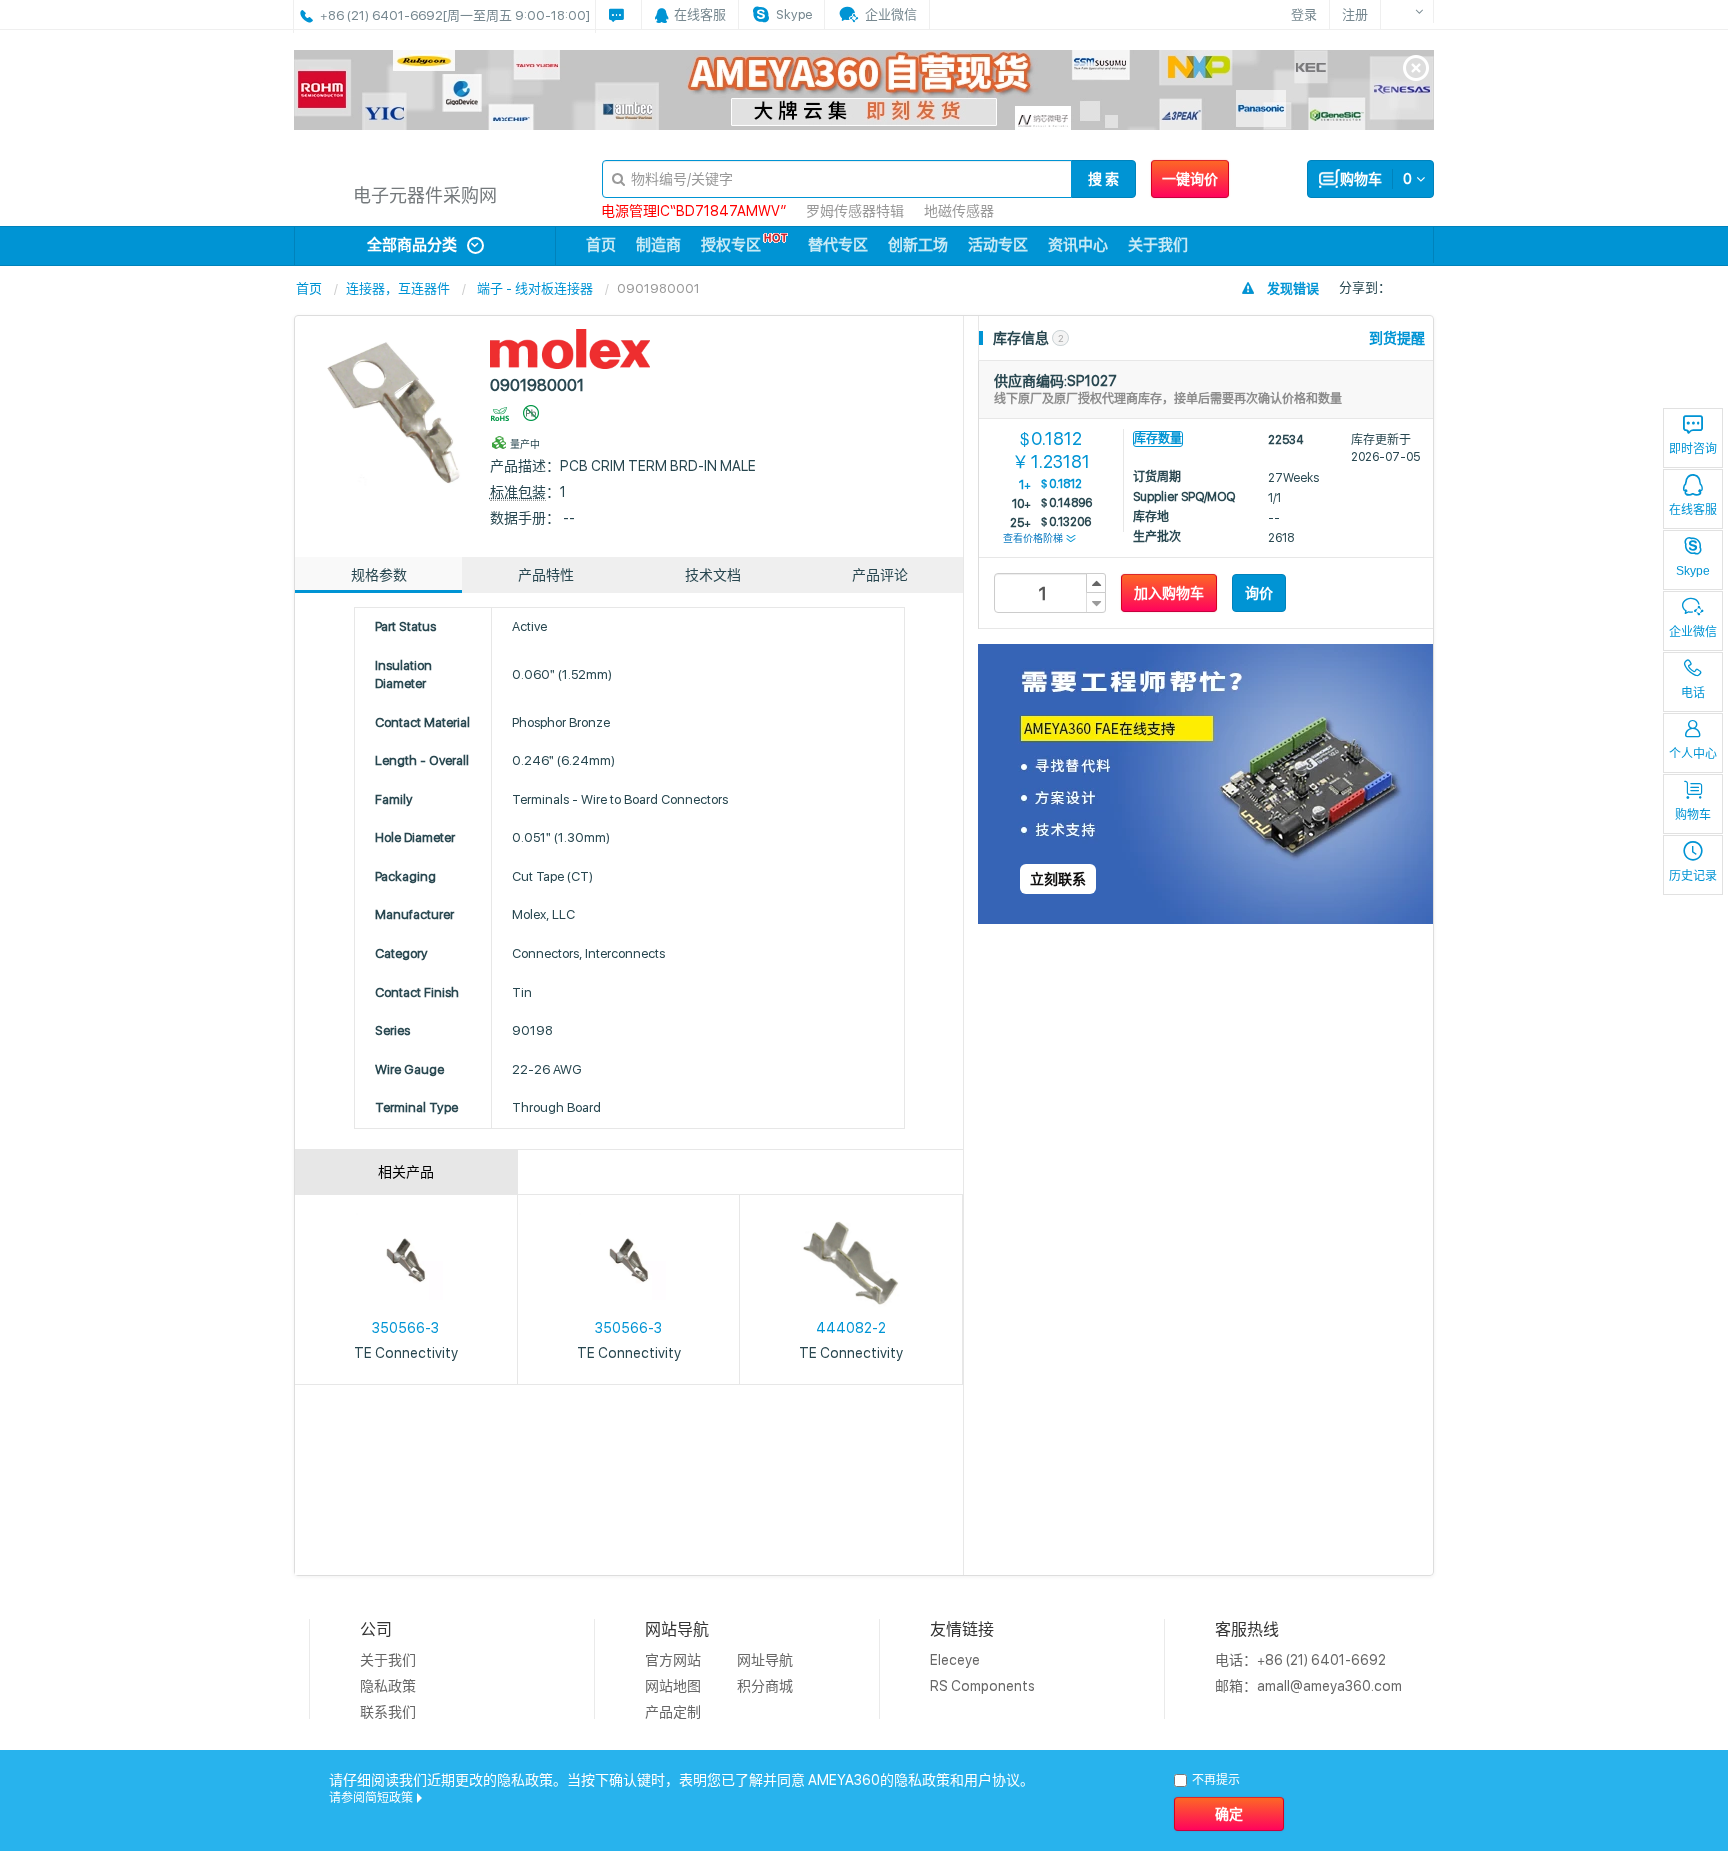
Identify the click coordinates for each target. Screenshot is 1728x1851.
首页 (601, 245)
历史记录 (1693, 876)
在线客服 (1693, 510)
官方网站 (673, 1660)
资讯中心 (1078, 245)
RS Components (982, 1686)
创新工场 (918, 245)
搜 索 (1103, 179)
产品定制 (673, 1712)
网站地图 (673, 1686)
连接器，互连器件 (398, 288)
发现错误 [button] (1293, 288)
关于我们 (1158, 245)
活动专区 (998, 245)
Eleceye (955, 1660)
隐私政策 (388, 1686)
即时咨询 (1693, 449)
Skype (1693, 571)
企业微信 (1693, 632)
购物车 (1693, 815)
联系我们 (388, 1712)
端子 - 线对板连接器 (535, 288)
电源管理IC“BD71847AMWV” (693, 211)
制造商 (658, 245)
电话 (1693, 693)
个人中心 (1693, 754)
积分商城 (765, 1686)
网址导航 (765, 1660)
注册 (1355, 14)
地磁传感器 (959, 211)
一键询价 (1190, 179)
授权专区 (731, 245)
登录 (1304, 14)
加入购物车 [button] (1169, 593)
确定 (1229, 1814)
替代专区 (838, 245)
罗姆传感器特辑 (855, 211)
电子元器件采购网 (425, 195)
